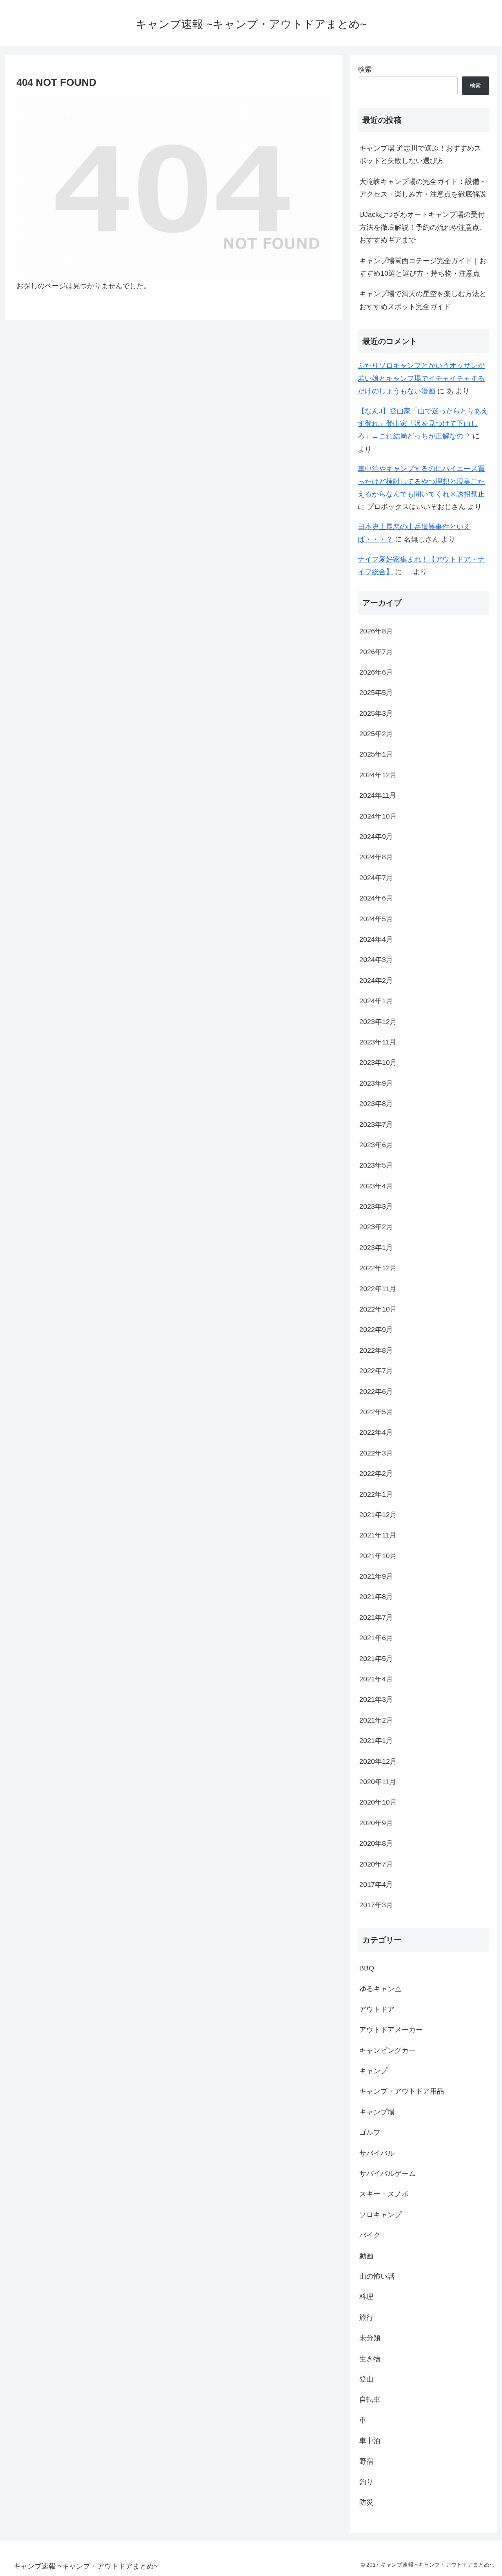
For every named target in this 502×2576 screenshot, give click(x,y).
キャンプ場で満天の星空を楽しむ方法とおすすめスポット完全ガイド (423, 300)
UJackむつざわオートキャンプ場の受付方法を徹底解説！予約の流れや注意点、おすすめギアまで (423, 227)
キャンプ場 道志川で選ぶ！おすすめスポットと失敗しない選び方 (420, 155)
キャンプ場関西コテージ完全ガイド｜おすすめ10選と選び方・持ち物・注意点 (423, 267)
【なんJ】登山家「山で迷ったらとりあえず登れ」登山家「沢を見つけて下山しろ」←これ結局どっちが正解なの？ (423, 424)
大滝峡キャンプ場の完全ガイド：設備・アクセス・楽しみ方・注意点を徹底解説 (423, 188)
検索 (365, 69)
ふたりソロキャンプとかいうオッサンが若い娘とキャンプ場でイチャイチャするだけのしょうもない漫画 (421, 378)
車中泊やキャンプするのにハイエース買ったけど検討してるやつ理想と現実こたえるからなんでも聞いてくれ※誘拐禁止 (421, 481)
